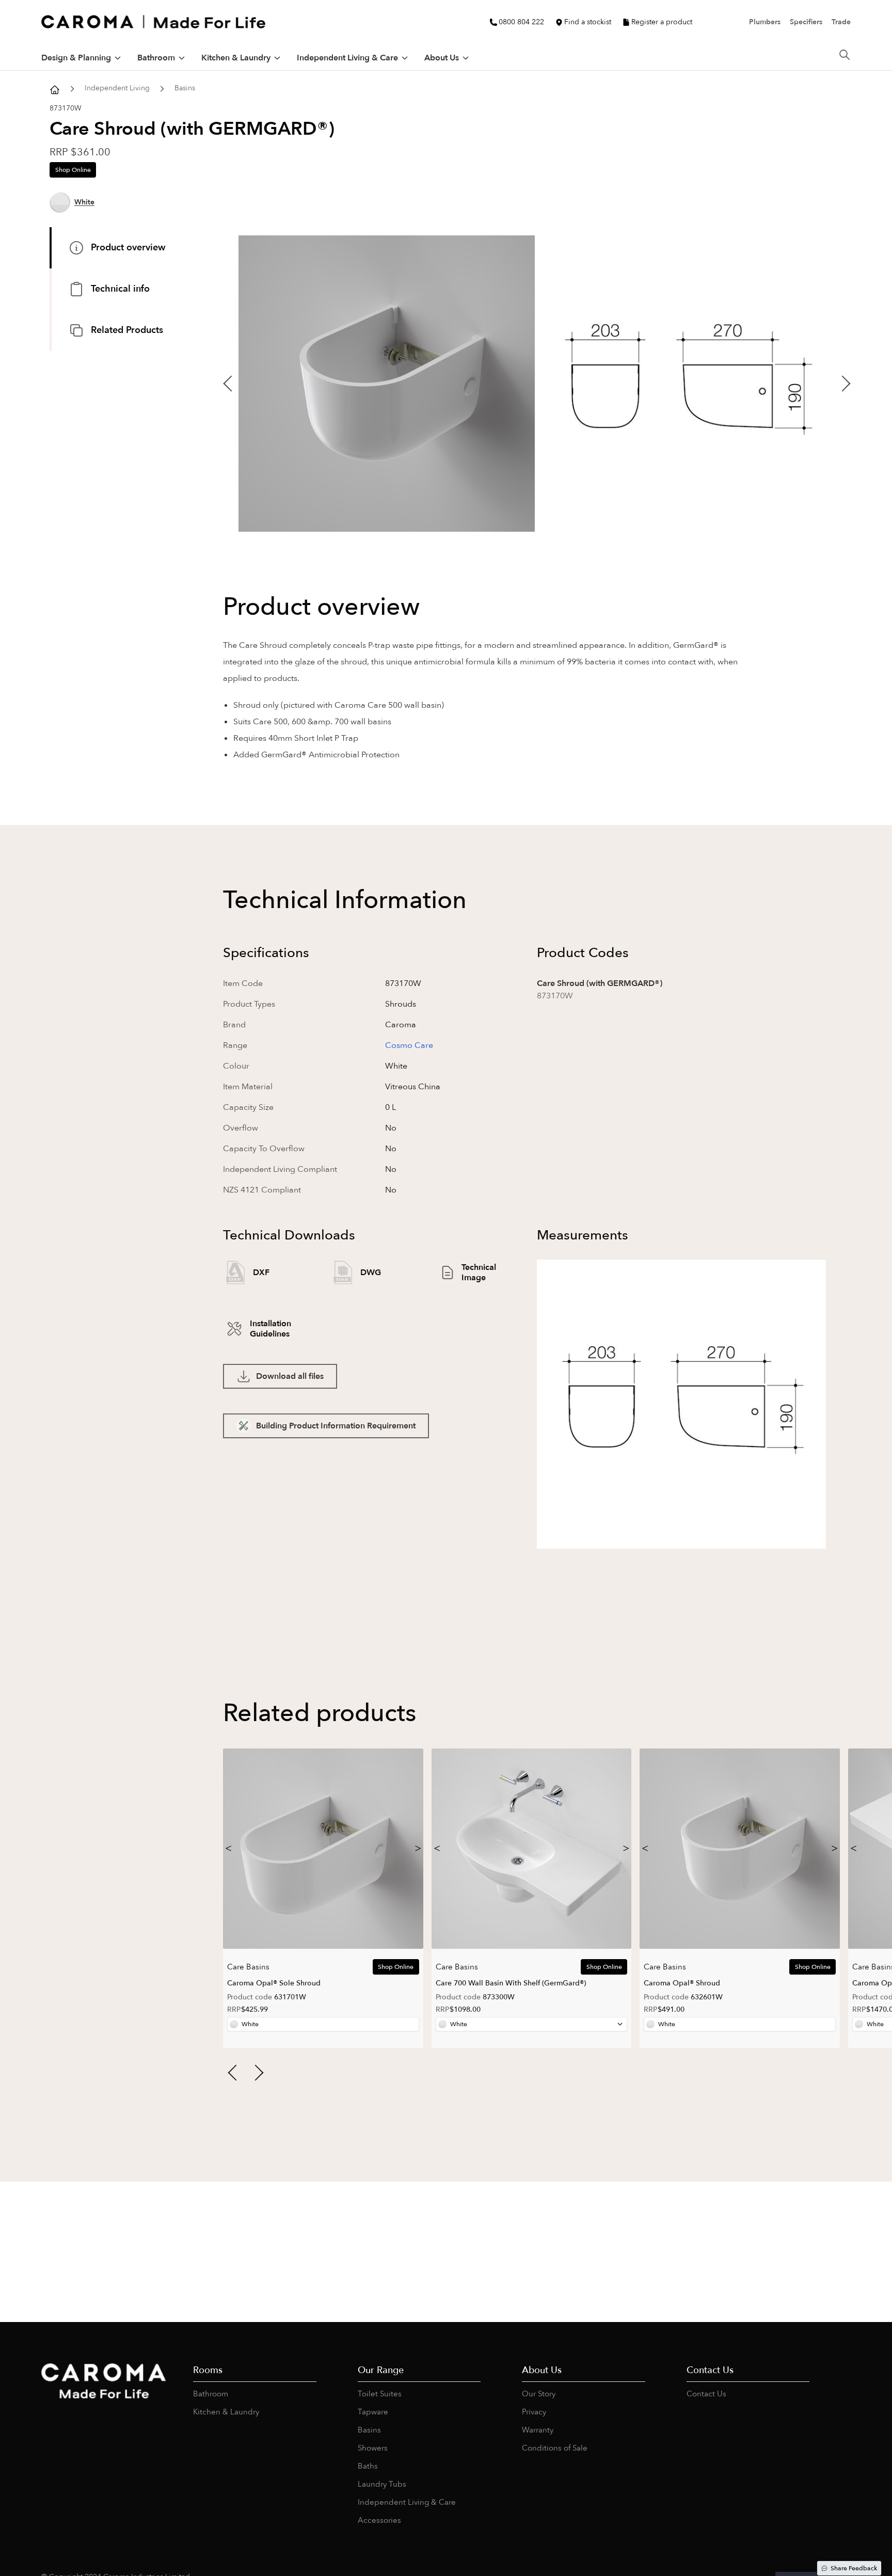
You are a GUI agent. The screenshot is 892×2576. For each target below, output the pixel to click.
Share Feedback (854, 2568)
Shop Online (73, 170)
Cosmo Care (409, 1045)
